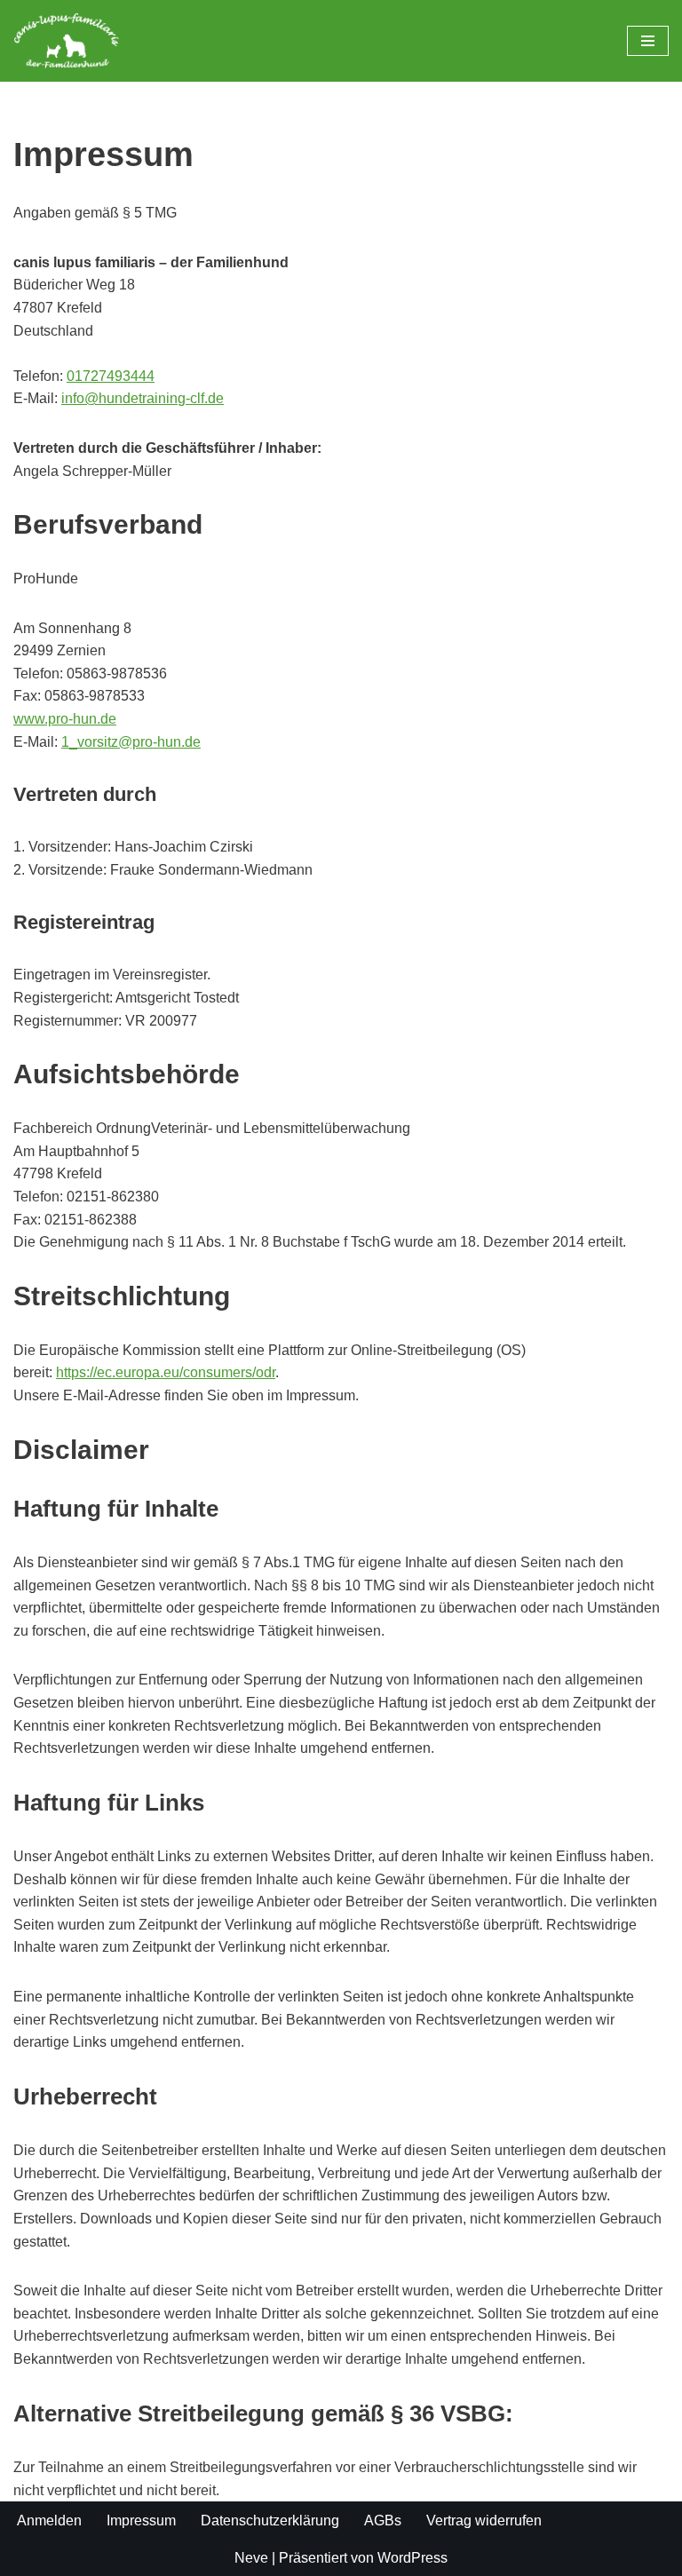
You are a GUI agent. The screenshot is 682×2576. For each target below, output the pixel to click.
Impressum (141, 2521)
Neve (251, 2558)
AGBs (383, 2521)
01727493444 (111, 376)
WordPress (412, 2558)
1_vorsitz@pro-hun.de (131, 742)
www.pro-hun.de (65, 719)
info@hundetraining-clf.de (143, 398)
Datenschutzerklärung (270, 2521)
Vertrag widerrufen (484, 2521)
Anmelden (49, 2521)
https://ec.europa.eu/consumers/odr (166, 1372)
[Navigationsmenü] (648, 41)
